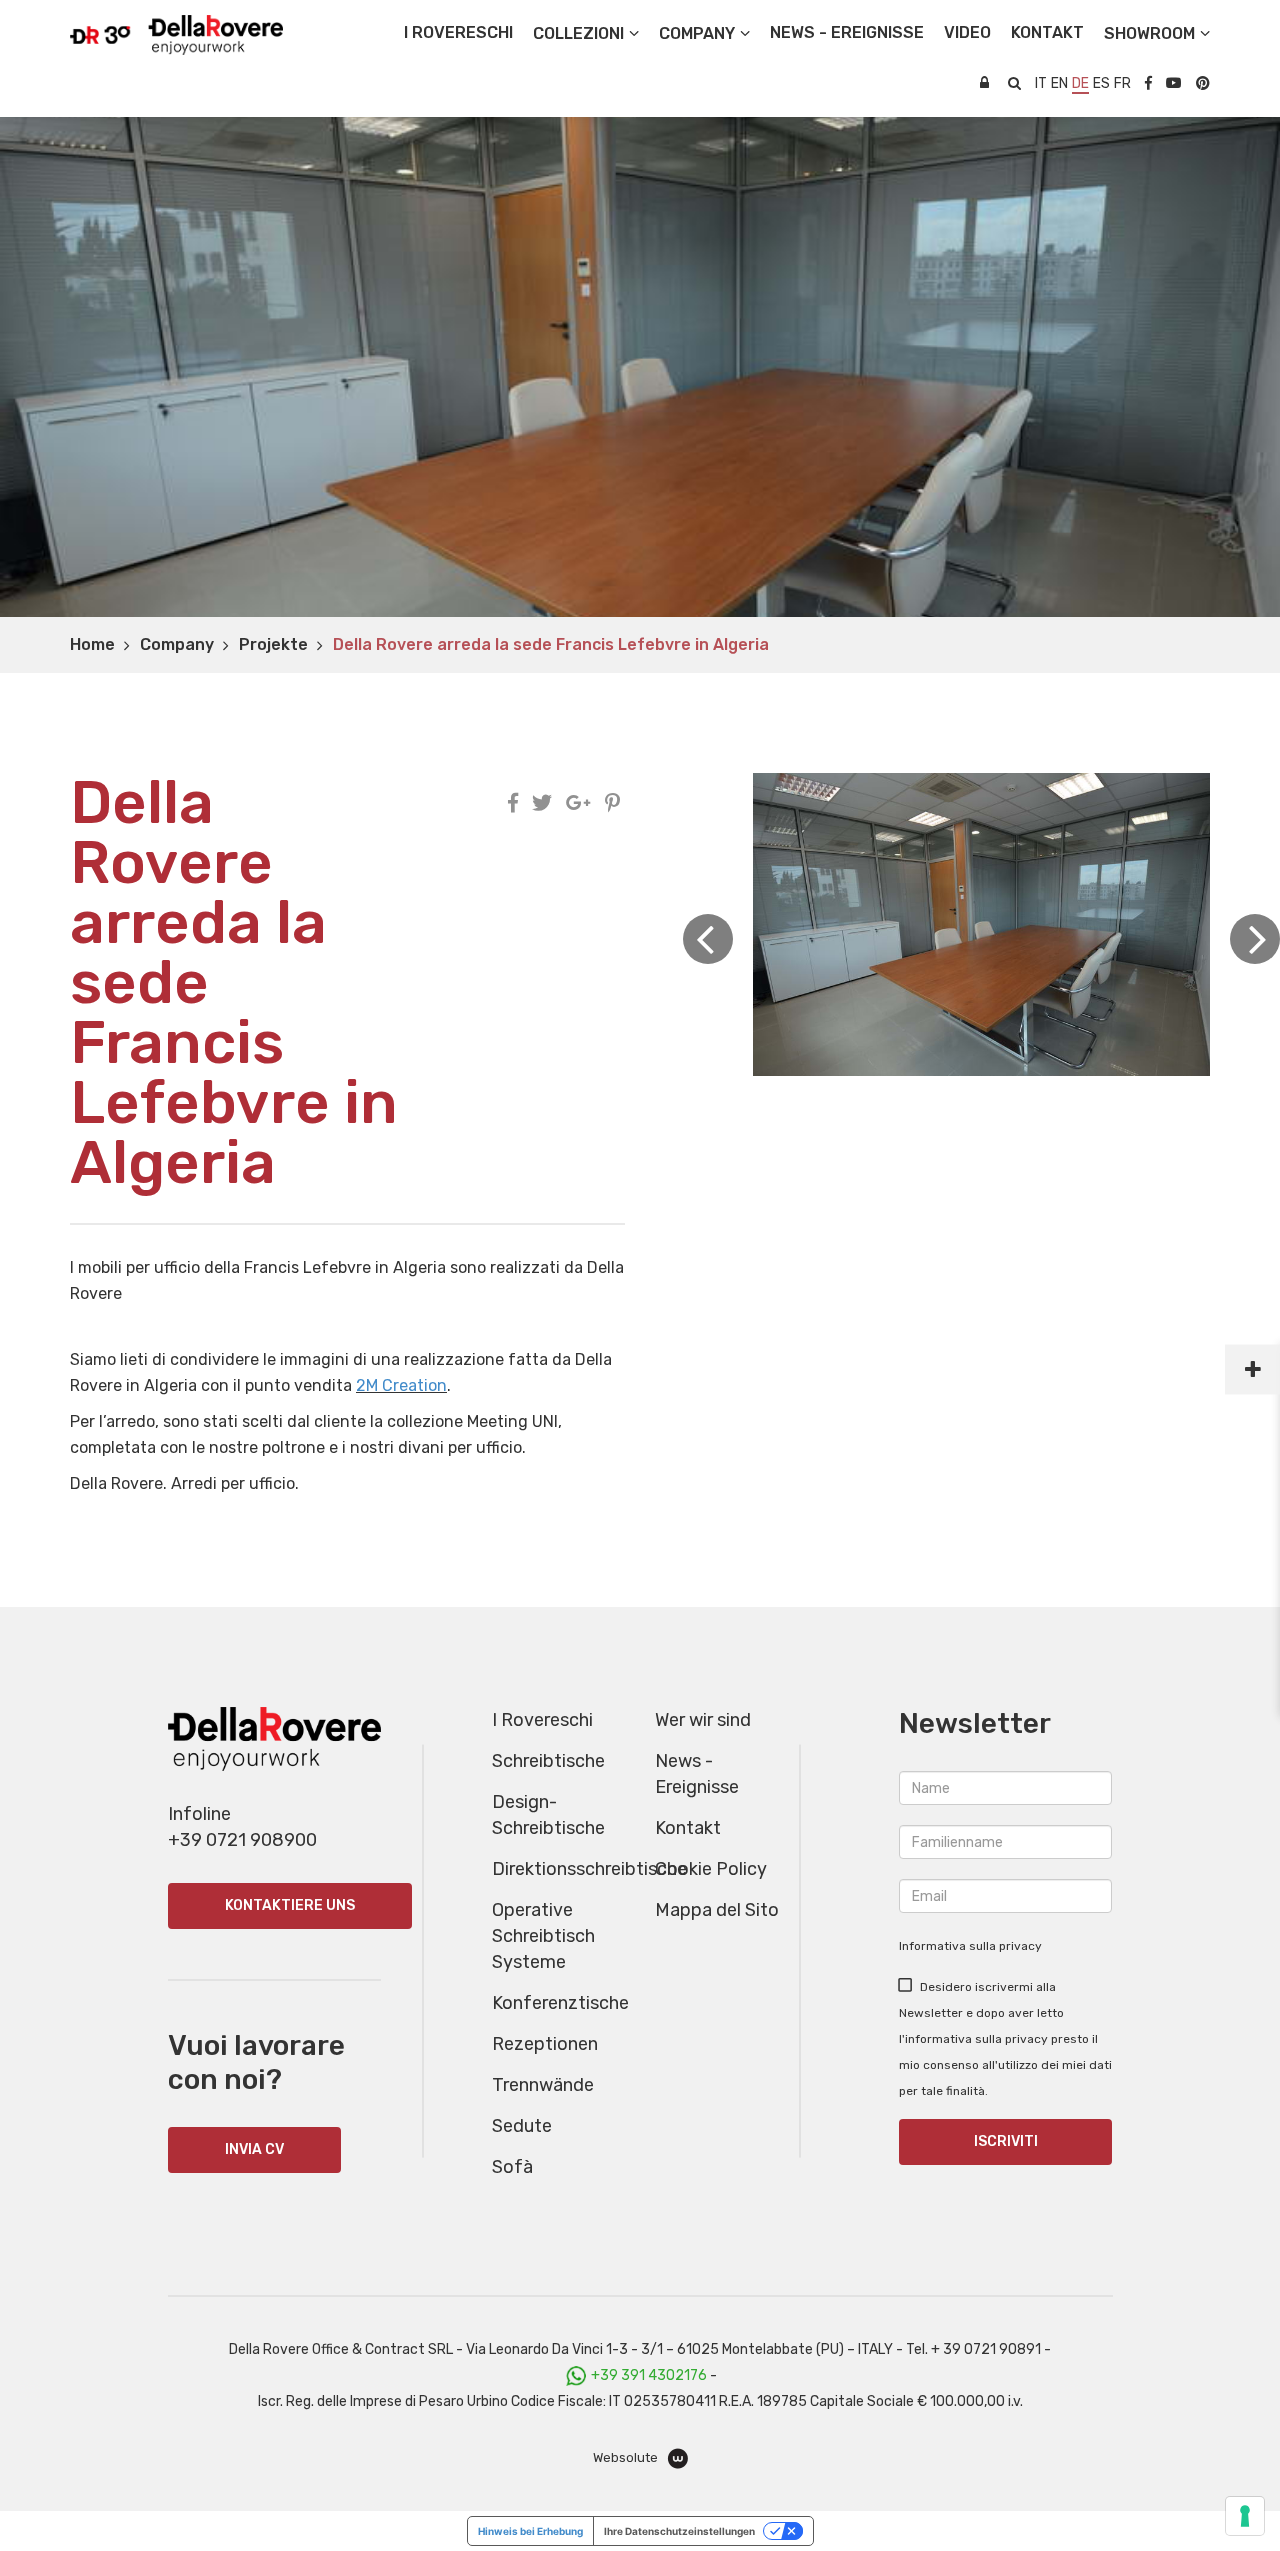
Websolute (627, 2457)
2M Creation (401, 1385)
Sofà (512, 2167)
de (1080, 83)
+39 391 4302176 (649, 2375)
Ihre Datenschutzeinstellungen (679, 2531)
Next (1255, 939)
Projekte (273, 644)
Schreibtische (548, 1761)
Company (177, 644)
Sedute (522, 2126)
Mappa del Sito (717, 1910)
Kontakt (688, 1828)
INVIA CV (254, 2149)
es (1101, 83)
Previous (708, 939)
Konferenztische (560, 2003)
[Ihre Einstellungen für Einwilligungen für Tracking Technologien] (1245, 2516)
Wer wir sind (703, 1720)
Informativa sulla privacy (970, 1946)
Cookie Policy (711, 1869)
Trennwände (543, 2085)
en (1059, 83)
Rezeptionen (545, 2044)
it (1041, 83)
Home (92, 644)
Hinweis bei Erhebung (530, 2531)
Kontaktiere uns (290, 1905)
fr (1122, 83)
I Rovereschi (458, 32)
